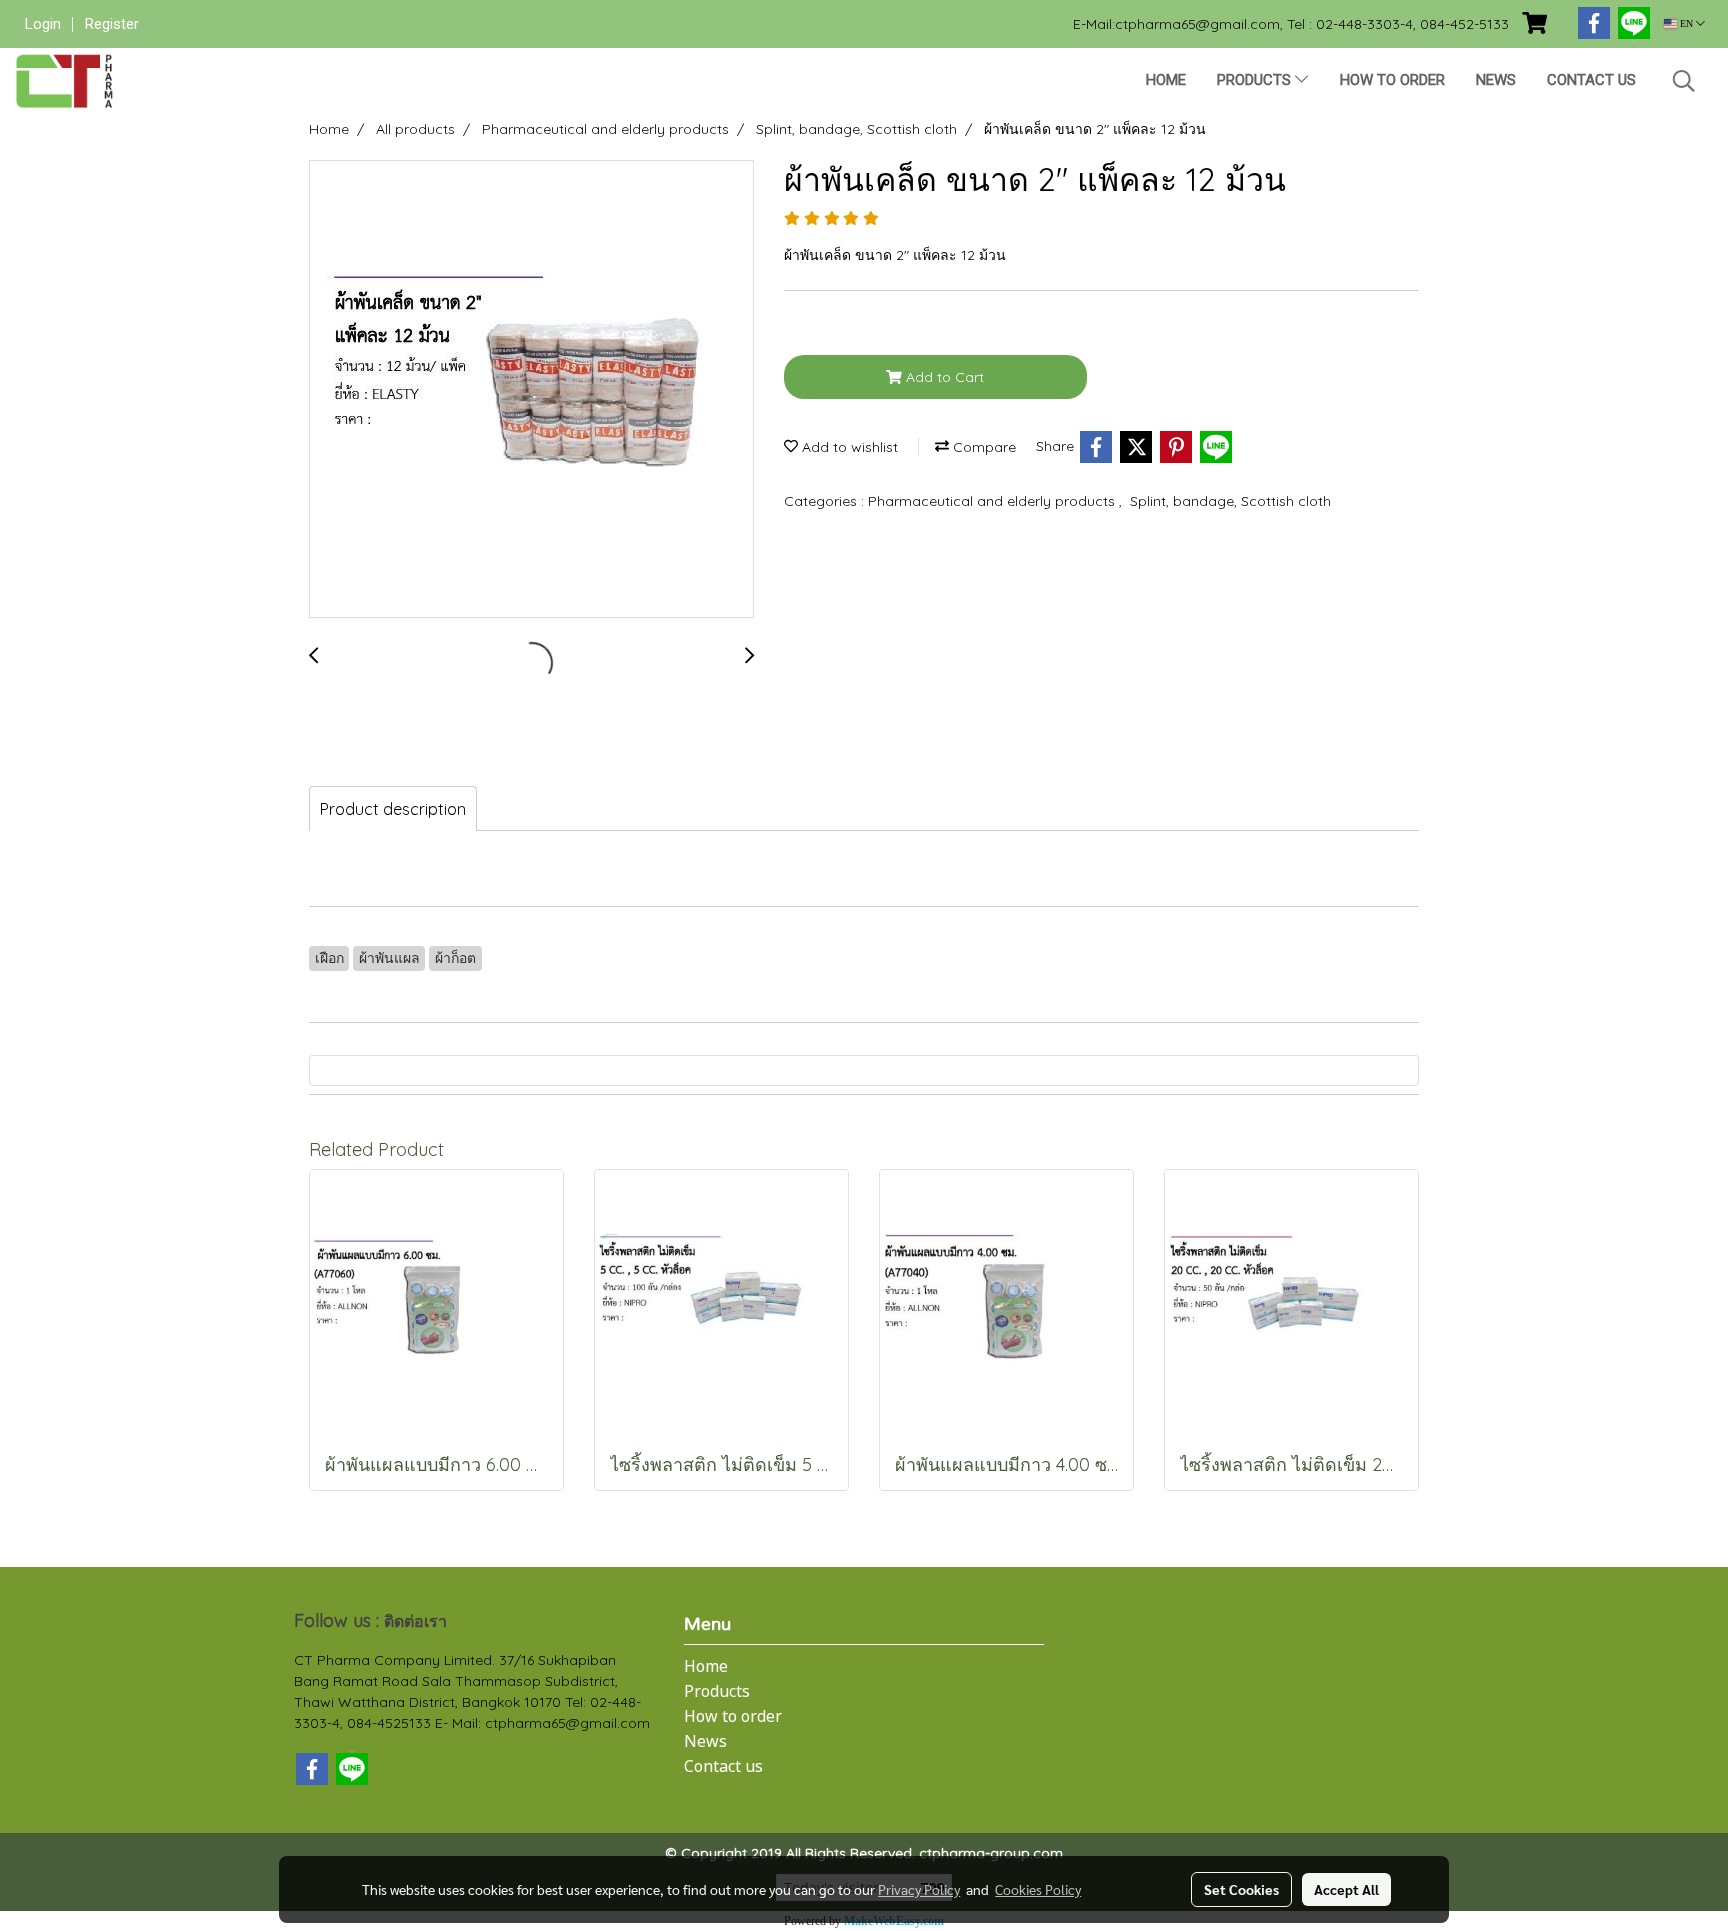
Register (112, 24)
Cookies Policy (1038, 1889)
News (1496, 80)
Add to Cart (943, 377)
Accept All (1346, 1889)
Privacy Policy (919, 1889)
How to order (1392, 80)
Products (1256, 80)
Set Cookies (1241, 1889)
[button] (1684, 81)
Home (1166, 80)
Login (43, 24)
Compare (982, 447)
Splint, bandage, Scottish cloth (1230, 501)
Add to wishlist (848, 447)
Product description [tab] (393, 809)
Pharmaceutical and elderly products (993, 501)
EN (1686, 23)
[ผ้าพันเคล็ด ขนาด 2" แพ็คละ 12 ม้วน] (531, 390)
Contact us (1591, 80)
